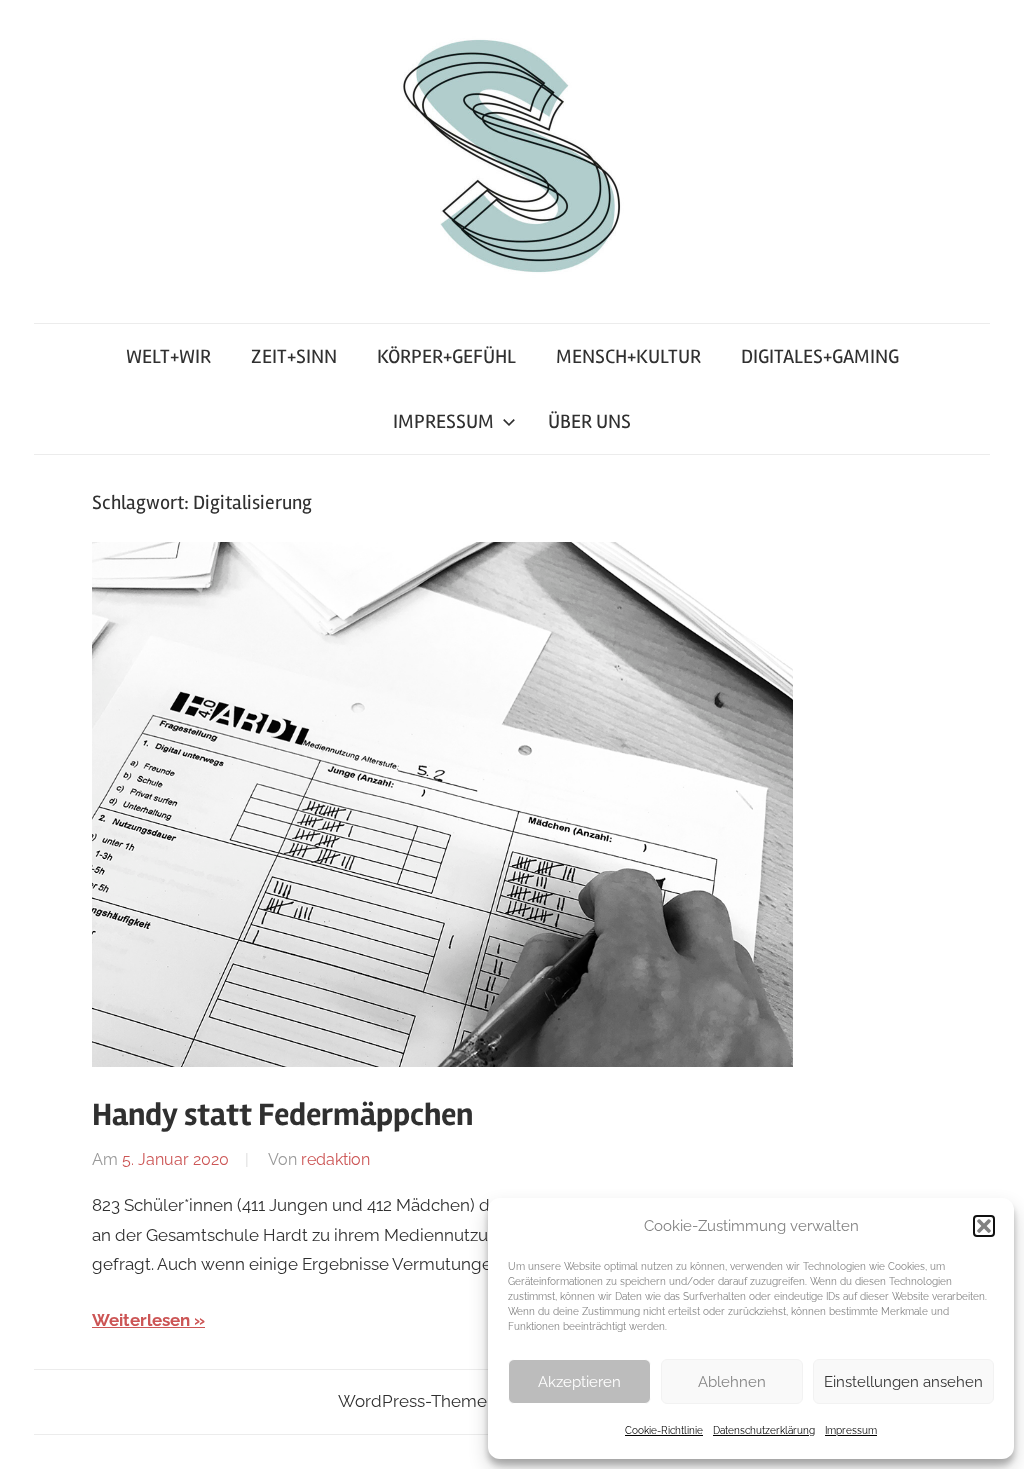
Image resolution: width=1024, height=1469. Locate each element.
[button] (984, 1226)
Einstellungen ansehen (903, 1382)
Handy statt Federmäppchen (282, 1114)
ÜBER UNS (589, 421)
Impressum (851, 1430)
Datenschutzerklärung (764, 1430)
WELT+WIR (168, 356)
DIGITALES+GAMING (820, 356)
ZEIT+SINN (294, 356)
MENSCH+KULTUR (628, 356)
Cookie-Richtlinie (664, 1430)
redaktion (335, 1159)
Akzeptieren (579, 1382)
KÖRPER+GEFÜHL (446, 356)
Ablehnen (732, 1382)
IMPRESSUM (443, 421)
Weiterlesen (141, 1320)
